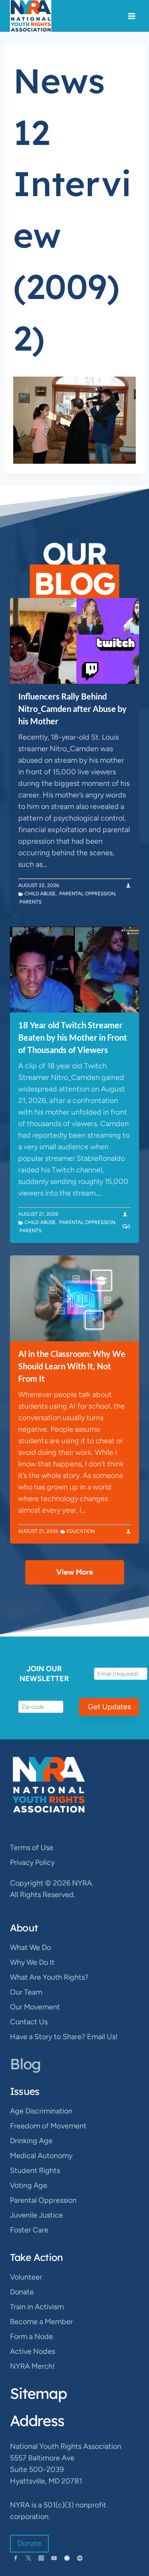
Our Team (26, 1992)
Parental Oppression (87, 894)
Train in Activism (37, 2307)
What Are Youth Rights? (49, 1977)
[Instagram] (41, 2558)
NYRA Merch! (32, 2366)
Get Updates (109, 1707)
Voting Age (29, 2185)
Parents (30, 902)
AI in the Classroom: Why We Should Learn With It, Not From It (72, 1366)
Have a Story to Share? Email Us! (64, 2037)
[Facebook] (16, 2558)
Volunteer (26, 2277)
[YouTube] (54, 2558)
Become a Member (41, 2322)
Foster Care (29, 2230)
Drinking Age (31, 2141)
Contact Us (29, 2022)
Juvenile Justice (36, 2215)
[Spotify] (80, 2558)
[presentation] (74, 641)
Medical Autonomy (41, 2156)
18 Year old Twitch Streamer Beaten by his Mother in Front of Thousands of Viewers (73, 1037)
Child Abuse (40, 894)
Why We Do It (32, 1962)
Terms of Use (32, 1848)
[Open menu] (131, 16)
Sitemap (38, 2393)
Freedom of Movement (48, 2126)
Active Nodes (32, 2351)
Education (81, 1531)
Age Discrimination (41, 2111)
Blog (25, 2064)
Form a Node (31, 2336)
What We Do (30, 1947)
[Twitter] (28, 2558)
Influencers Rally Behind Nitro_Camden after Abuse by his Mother (72, 709)
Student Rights (35, 2170)
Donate (22, 2292)
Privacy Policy (32, 1862)
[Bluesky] (67, 2558)
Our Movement (35, 2007)
